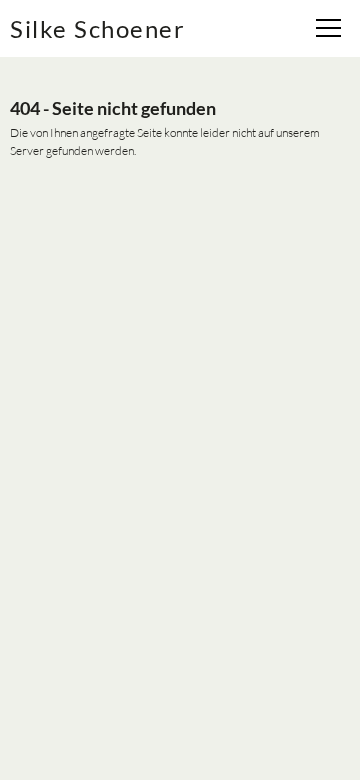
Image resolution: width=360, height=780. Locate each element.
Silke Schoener (97, 28)
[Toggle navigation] (331, 31)
